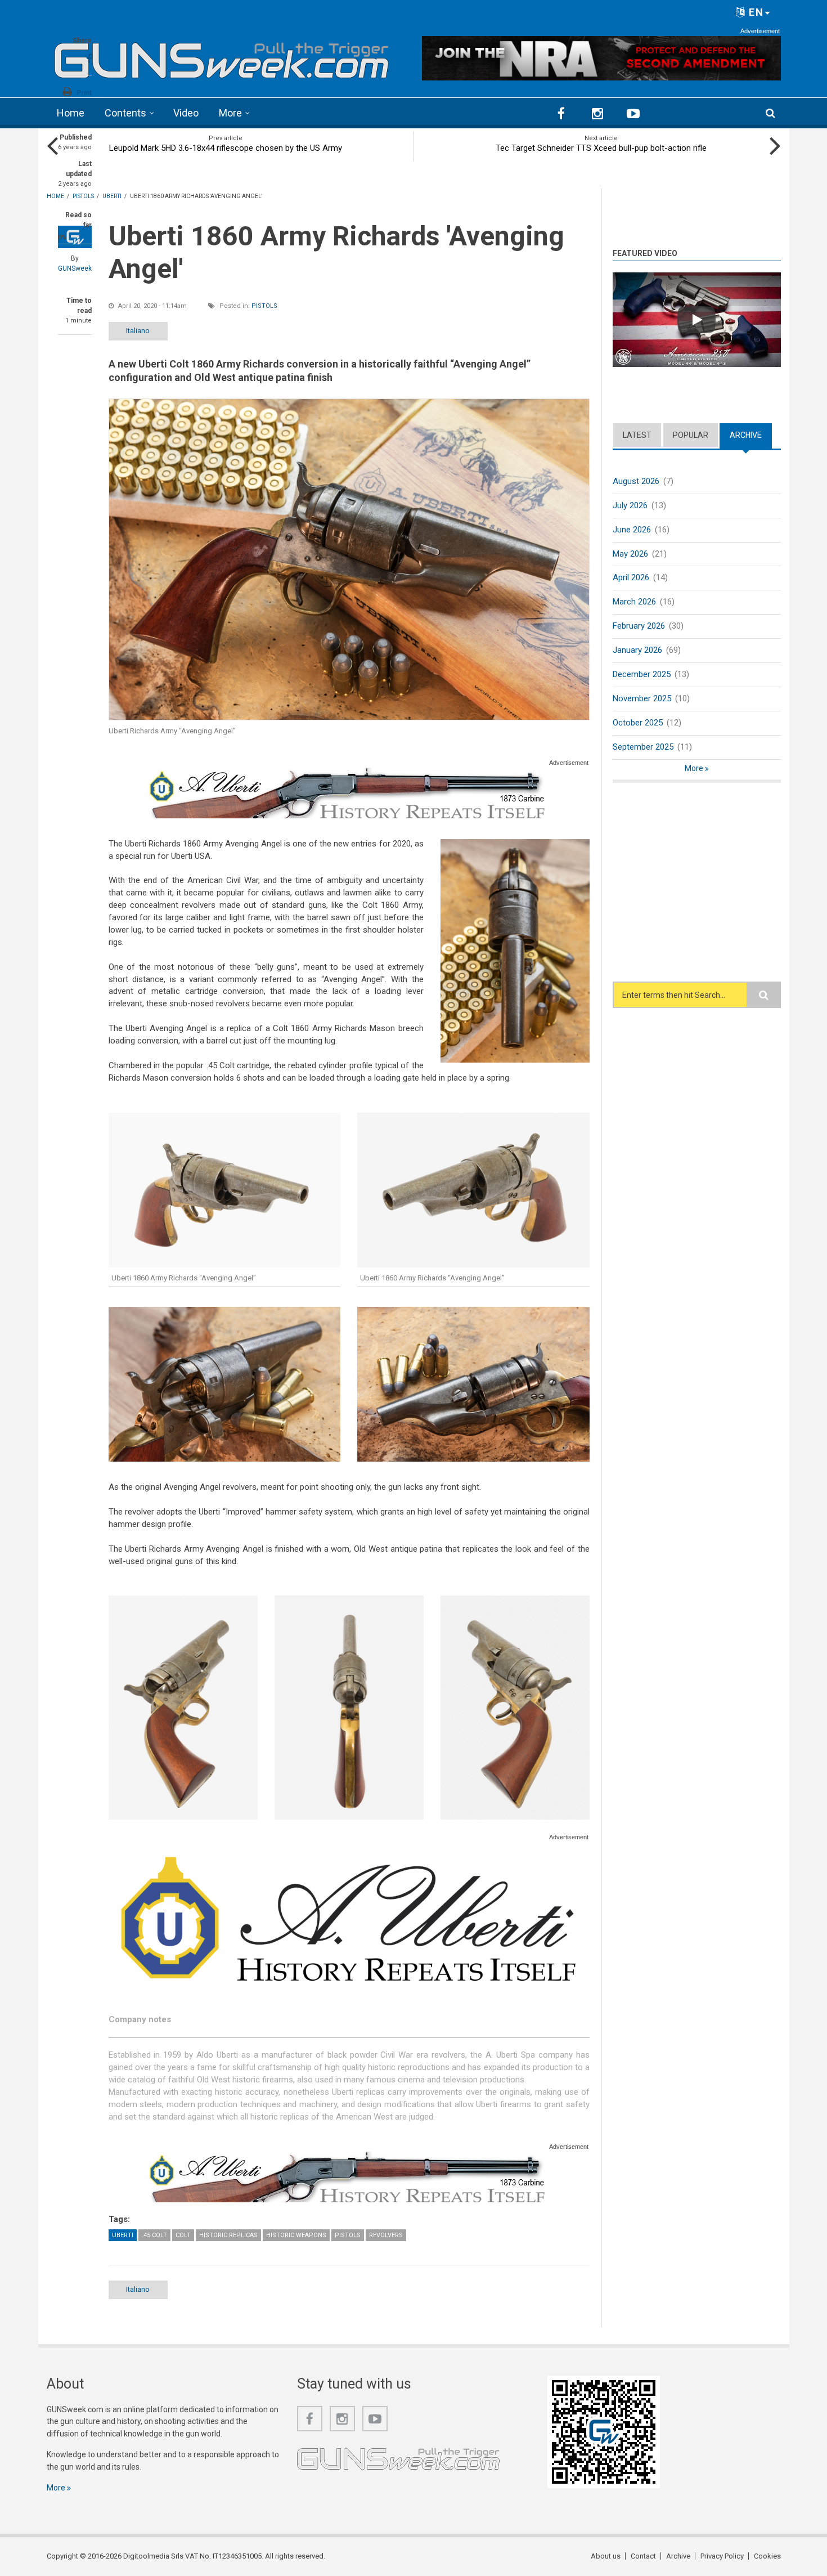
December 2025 (642, 674)
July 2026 (630, 505)
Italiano (138, 331)
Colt (183, 2235)
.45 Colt (154, 2235)
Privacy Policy (722, 2556)
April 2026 (631, 577)
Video (186, 113)
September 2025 (643, 747)
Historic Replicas (228, 2235)
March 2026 (634, 602)
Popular (691, 435)
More (230, 113)
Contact (643, 2556)
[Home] (222, 57)
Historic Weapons (296, 2235)
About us (606, 2556)
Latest (637, 435)
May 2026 (630, 554)
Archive (751, 435)
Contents (125, 113)
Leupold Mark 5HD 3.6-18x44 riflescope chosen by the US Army (226, 148)
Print (84, 93)
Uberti (123, 2235)
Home (71, 113)
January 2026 (637, 650)
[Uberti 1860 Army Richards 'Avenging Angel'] (349, 559)
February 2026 (639, 626)
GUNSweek (75, 268)
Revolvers (386, 2235)
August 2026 (636, 481)
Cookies (767, 2556)
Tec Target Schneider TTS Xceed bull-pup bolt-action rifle (601, 148)
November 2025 (642, 698)
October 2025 (638, 723)
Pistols (264, 306)
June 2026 (632, 530)
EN (755, 12)
